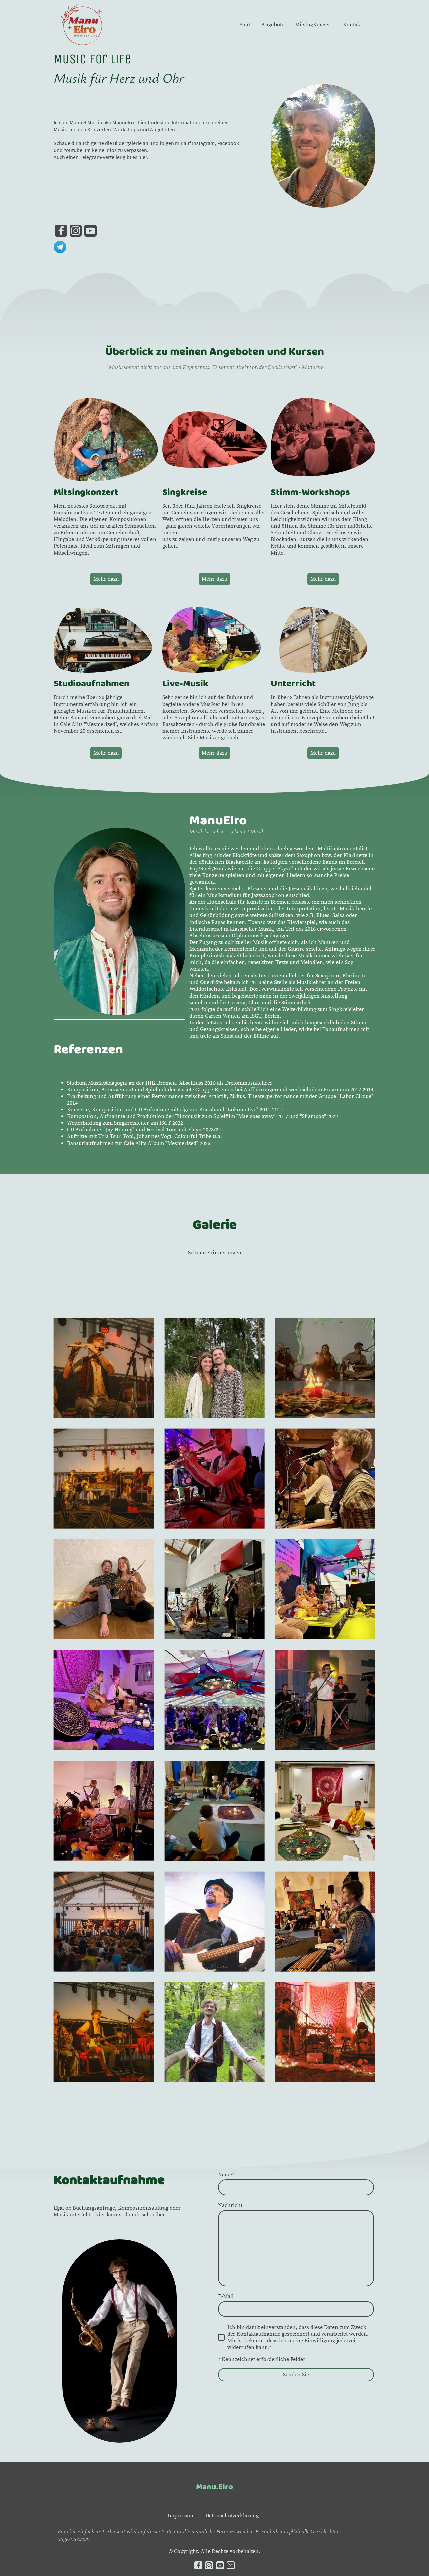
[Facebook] (61, 231)
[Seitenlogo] (82, 25)
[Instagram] (76, 231)
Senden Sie (296, 2375)
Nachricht (230, 2205)
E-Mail (226, 2296)
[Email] (231, 2565)
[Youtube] (90, 231)
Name (226, 2175)
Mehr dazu (106, 579)
